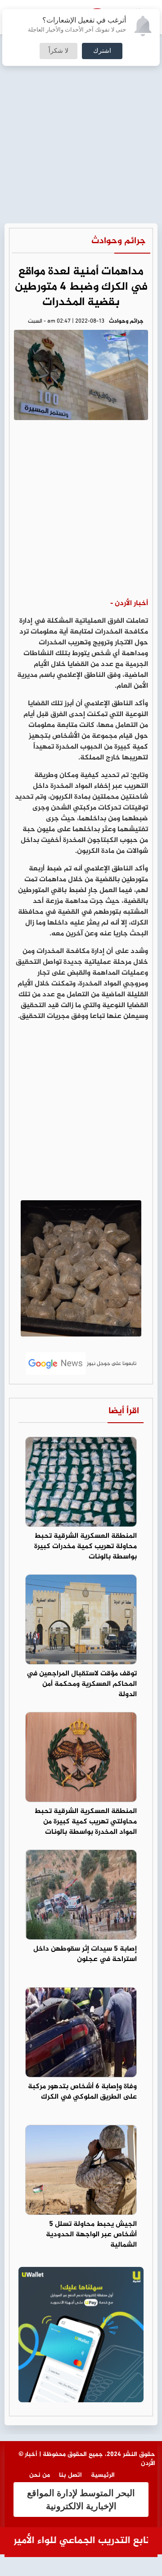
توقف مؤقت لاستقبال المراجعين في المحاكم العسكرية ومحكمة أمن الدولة (82, 1684)
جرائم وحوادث (119, 241)
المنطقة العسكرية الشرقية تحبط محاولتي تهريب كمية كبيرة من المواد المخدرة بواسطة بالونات (85, 1822)
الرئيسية (103, 2475)
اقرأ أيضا (124, 1411)
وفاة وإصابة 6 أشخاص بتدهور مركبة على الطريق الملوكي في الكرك (82, 2092)
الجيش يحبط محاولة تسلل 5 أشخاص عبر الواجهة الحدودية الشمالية (91, 2235)
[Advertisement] (81, 86)
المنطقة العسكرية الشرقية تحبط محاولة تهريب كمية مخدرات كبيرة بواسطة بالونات (85, 1547)
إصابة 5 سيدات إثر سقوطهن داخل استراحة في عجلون (85, 1954)
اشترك (102, 51)
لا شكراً (58, 51)
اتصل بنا (70, 2475)
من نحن (40, 2475)
